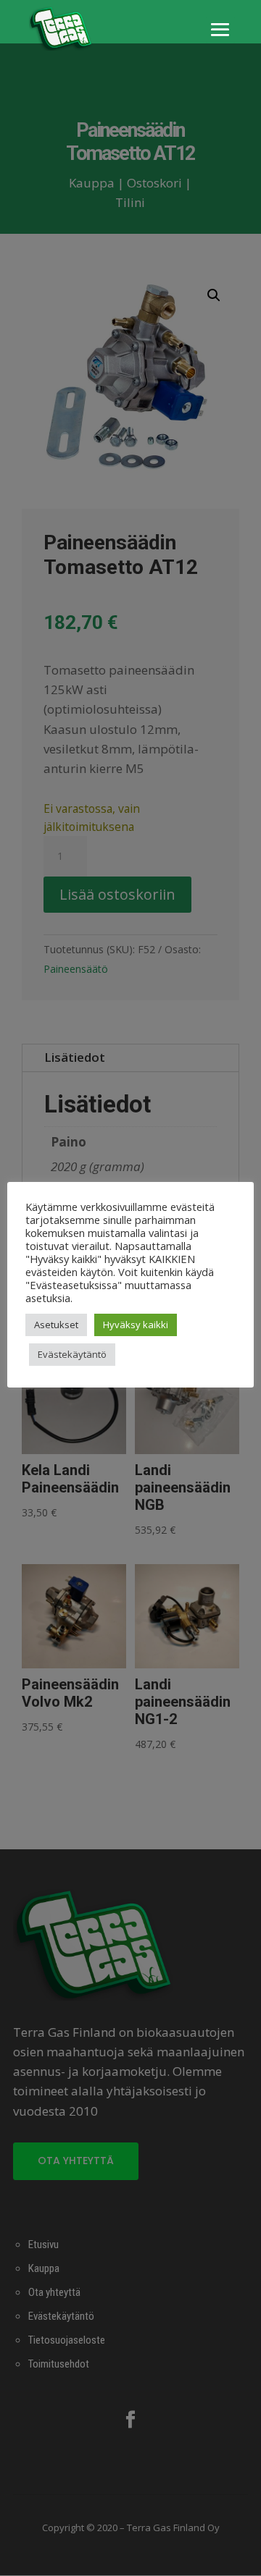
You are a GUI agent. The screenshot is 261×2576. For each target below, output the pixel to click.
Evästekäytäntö (72, 1354)
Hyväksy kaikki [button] (136, 1325)
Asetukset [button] (56, 1325)
